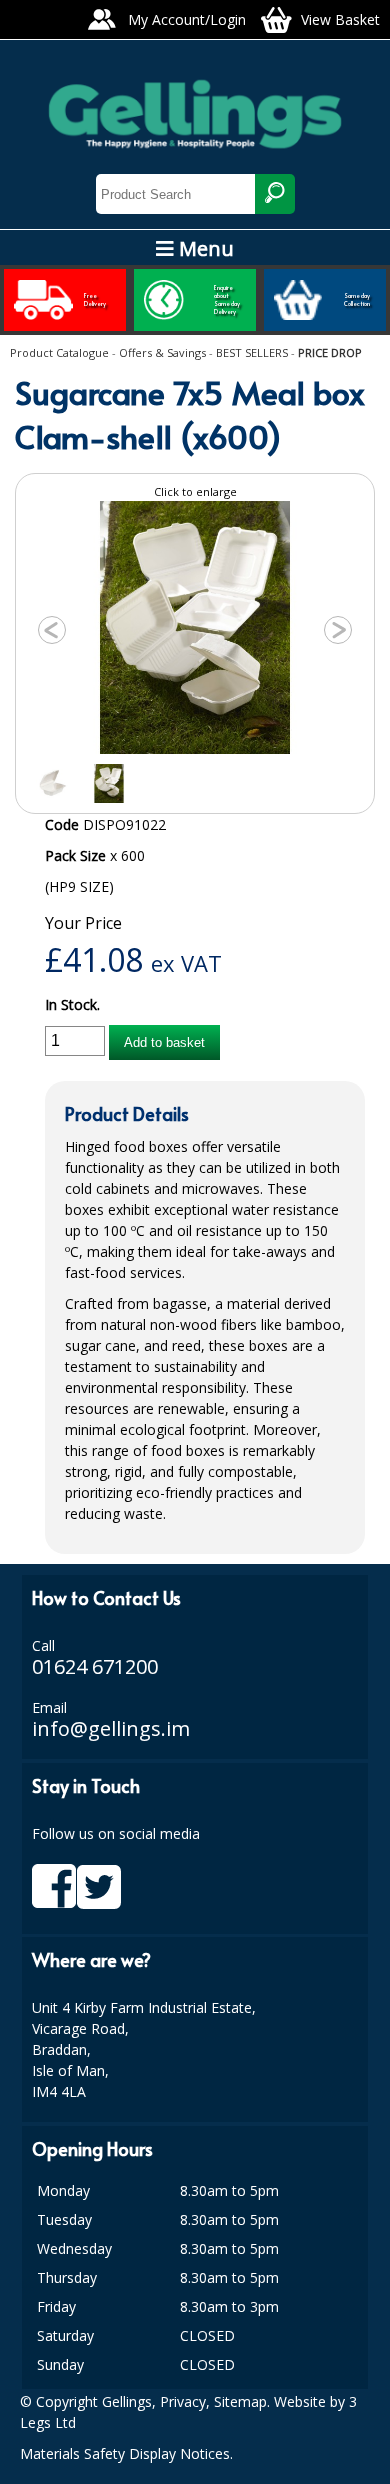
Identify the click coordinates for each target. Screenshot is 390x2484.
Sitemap (240, 2401)
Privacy (183, 2401)
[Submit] (275, 194)
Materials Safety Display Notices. (126, 2453)
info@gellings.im (111, 1728)
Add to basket (164, 1042)
